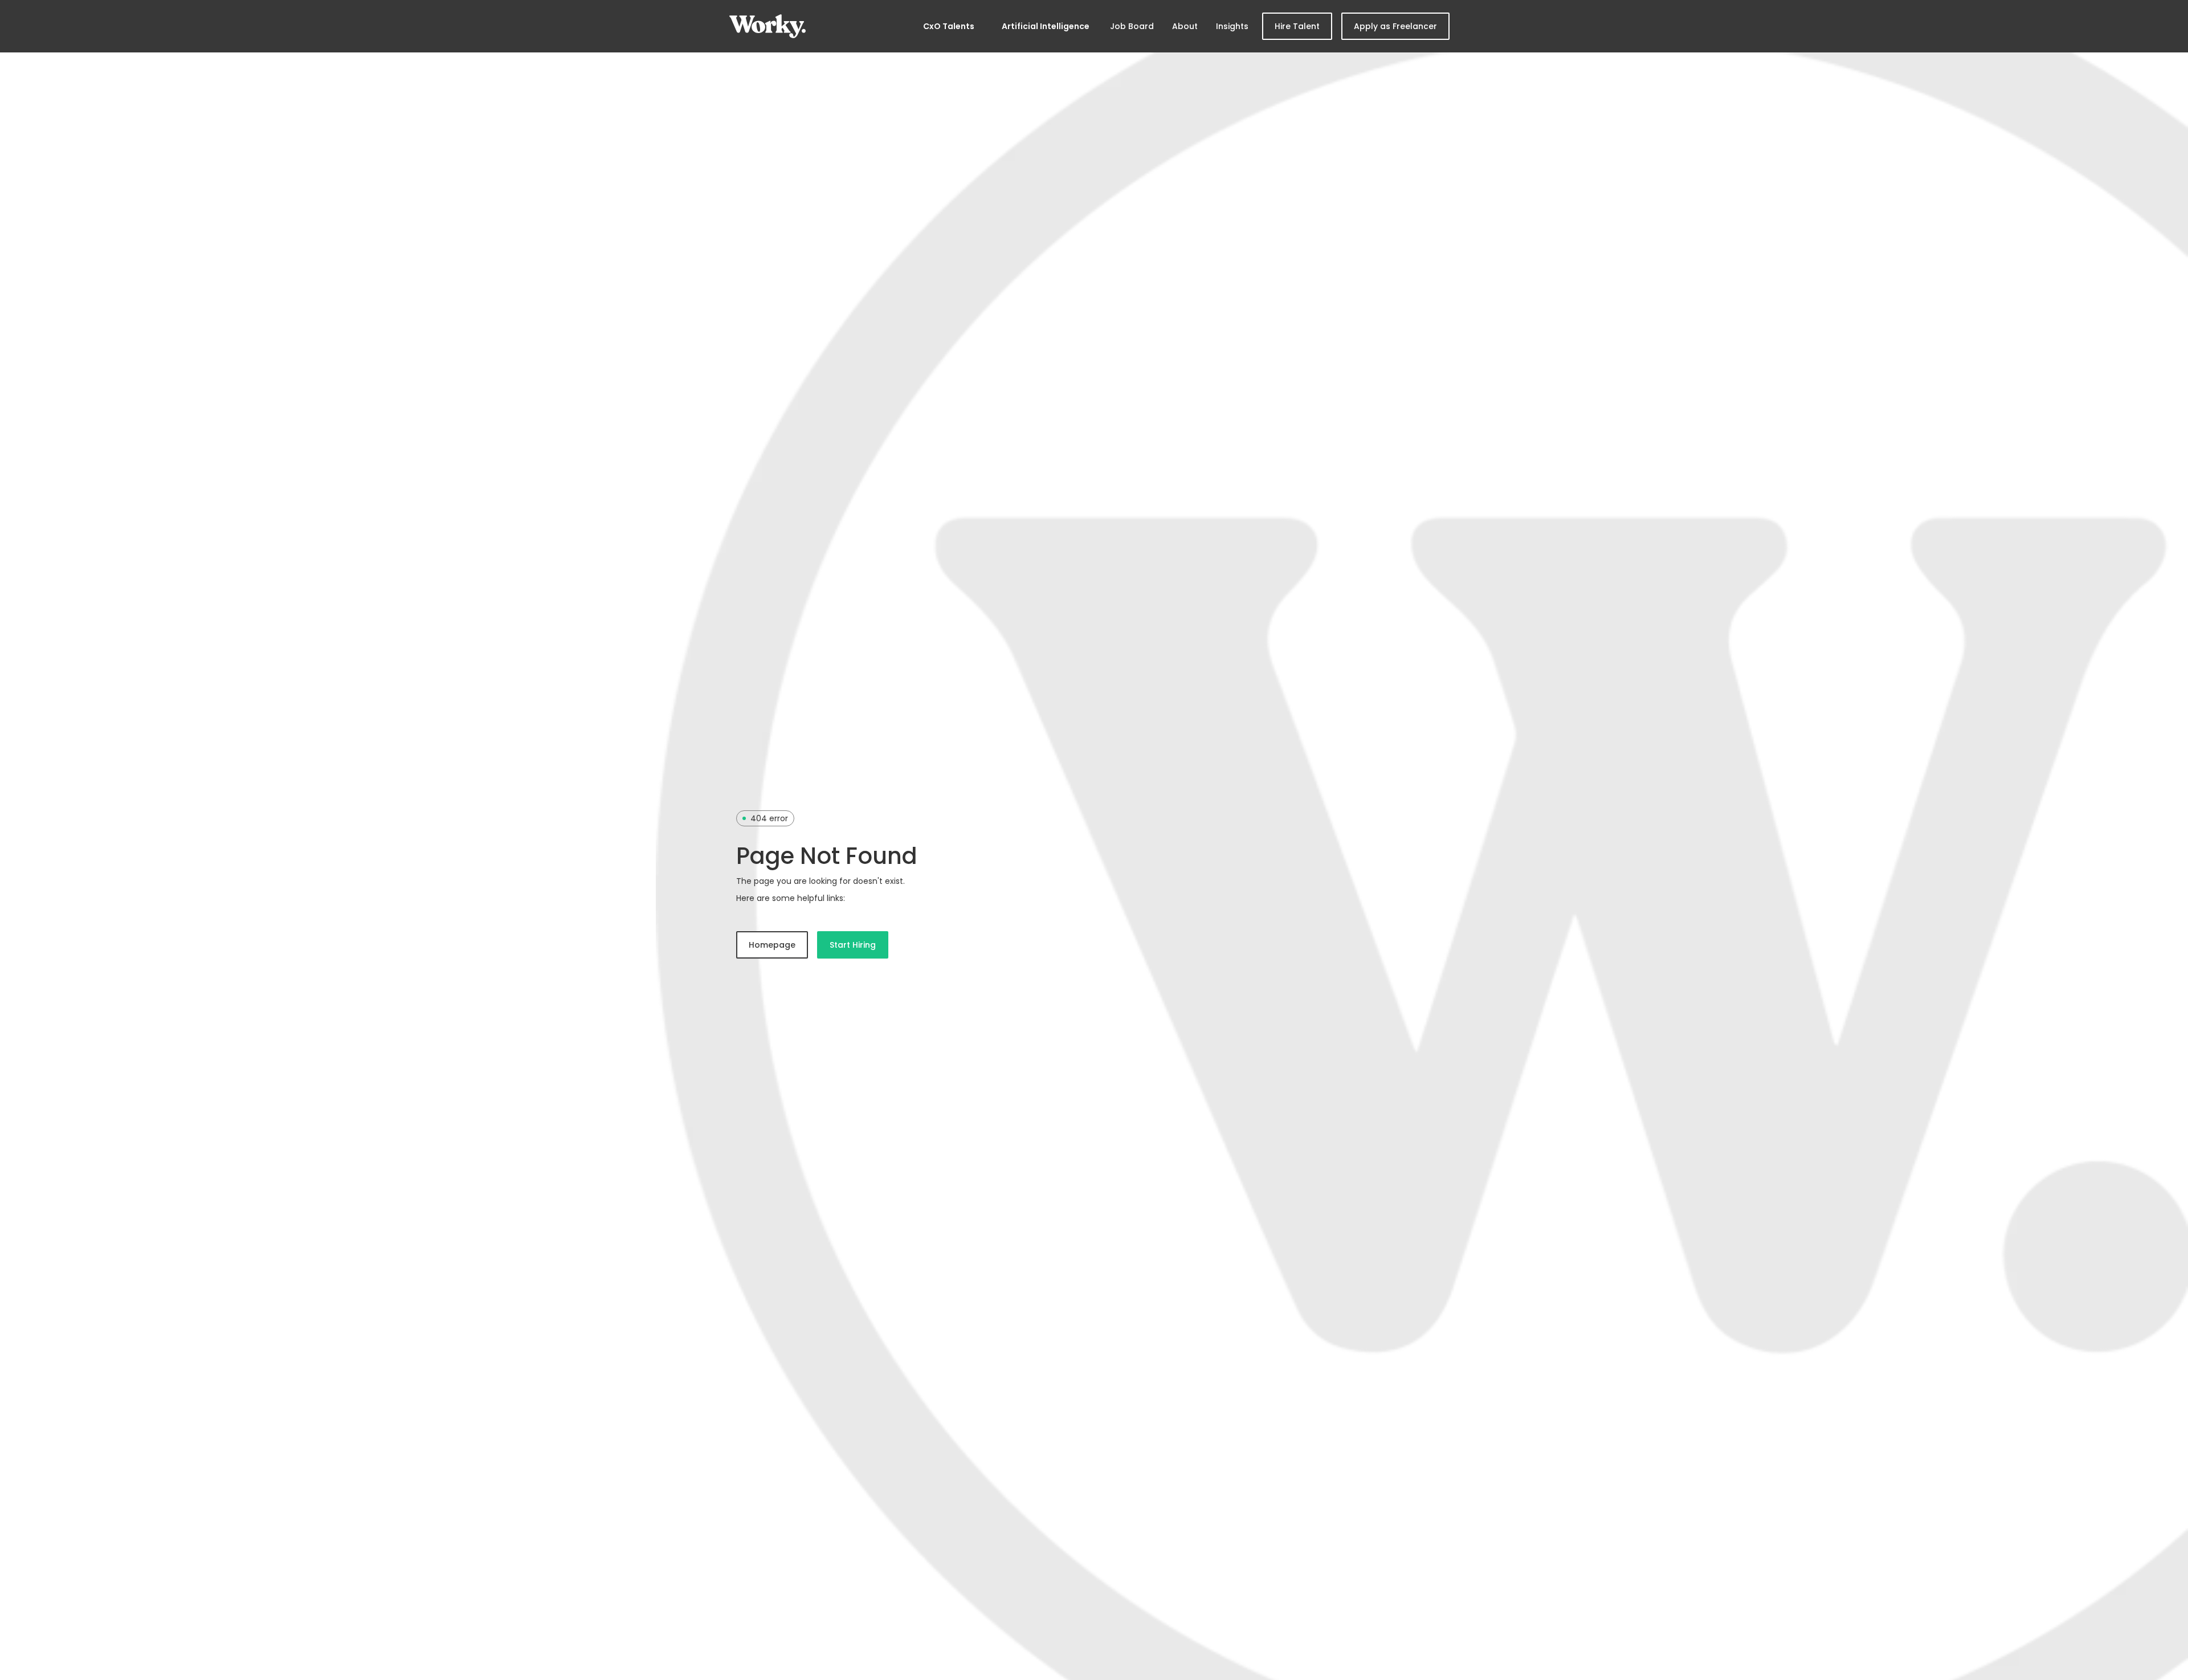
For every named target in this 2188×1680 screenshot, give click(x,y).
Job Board (1132, 26)
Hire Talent (1297, 26)
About (1185, 26)
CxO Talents (949, 26)
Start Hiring (853, 945)
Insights (1232, 26)
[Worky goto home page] (768, 26)
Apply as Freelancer (1395, 26)
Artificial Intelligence (1046, 26)
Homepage (772, 945)
